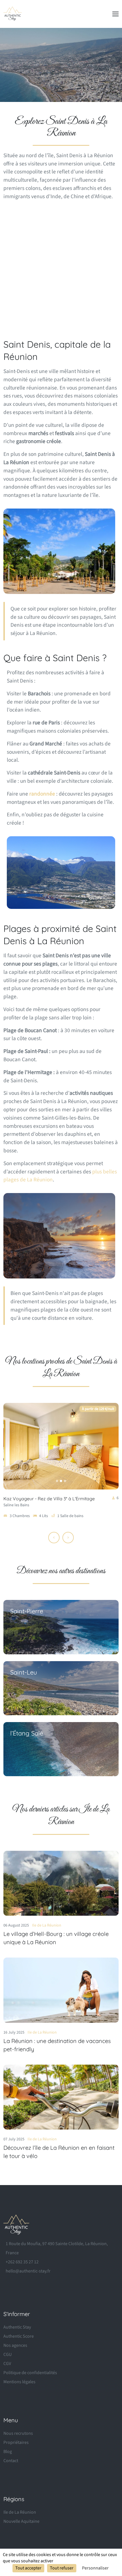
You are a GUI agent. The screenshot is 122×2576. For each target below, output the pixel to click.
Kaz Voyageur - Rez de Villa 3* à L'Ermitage (49, 1499)
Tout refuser (62, 2568)
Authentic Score (19, 2336)
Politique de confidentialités (30, 2373)
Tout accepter (28, 2568)
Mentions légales (19, 2382)
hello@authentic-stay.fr (28, 2271)
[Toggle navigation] (115, 14)
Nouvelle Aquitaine (21, 2521)
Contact (11, 2461)
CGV (7, 2364)
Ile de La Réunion (47, 1925)
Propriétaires (16, 2442)
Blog (8, 2452)
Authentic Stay (17, 2327)
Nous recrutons (18, 2433)
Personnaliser (95, 2568)
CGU (8, 2354)
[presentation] (54, 1538)
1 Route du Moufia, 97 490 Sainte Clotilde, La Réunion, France (57, 2248)
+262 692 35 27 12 (22, 2262)
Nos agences (15, 2345)
